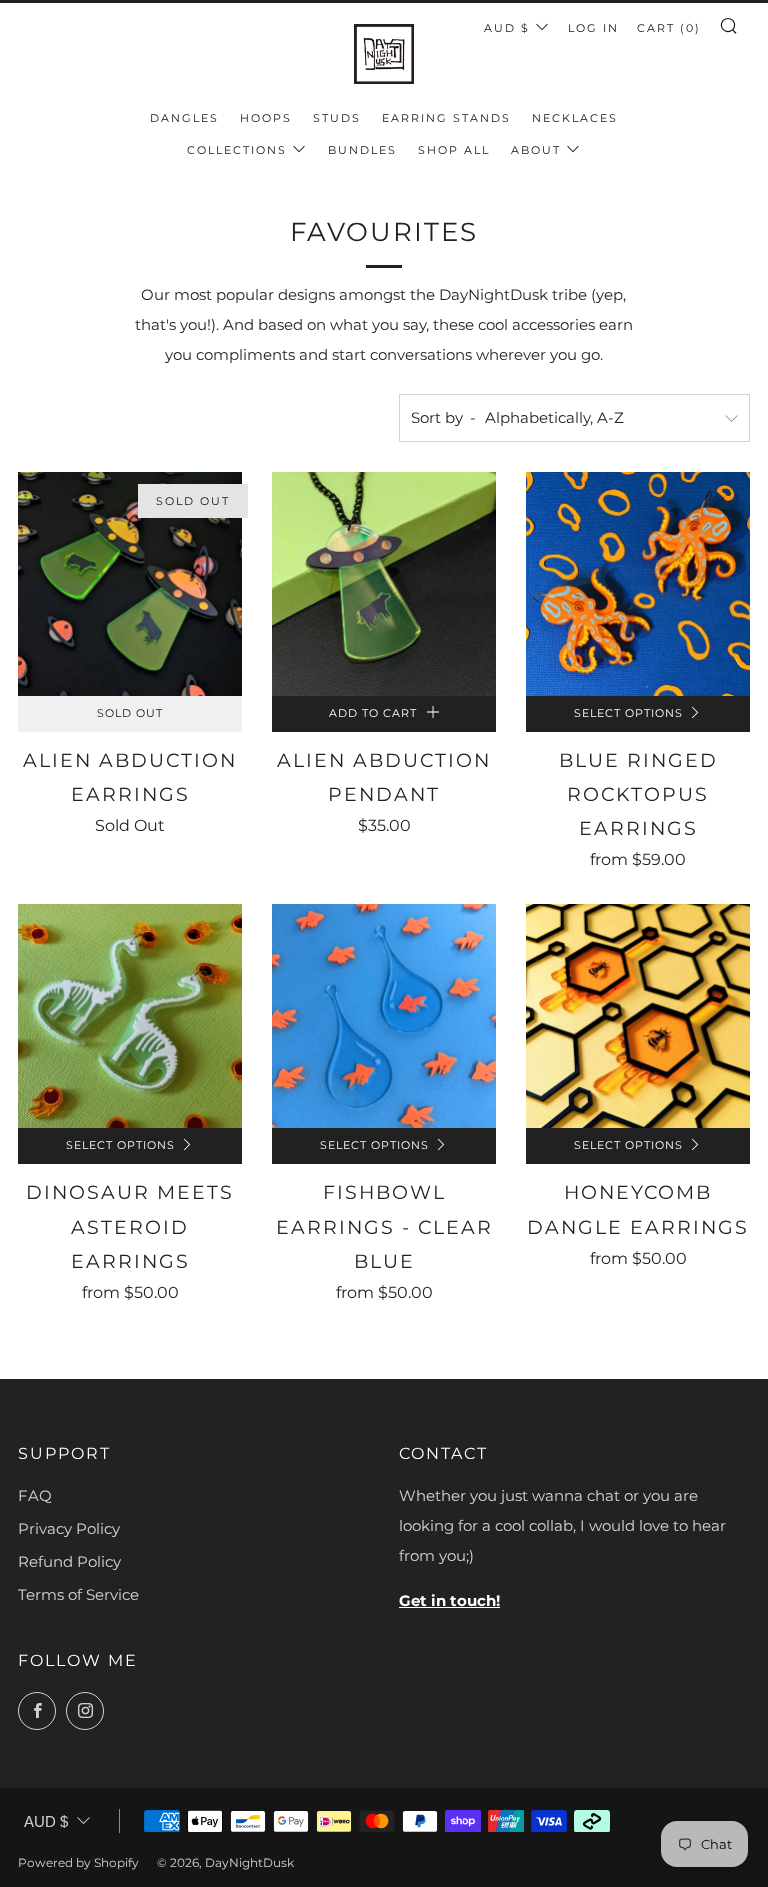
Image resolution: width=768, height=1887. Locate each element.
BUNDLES (362, 150)
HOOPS (266, 118)
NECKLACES (575, 118)
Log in (593, 28)
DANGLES (184, 118)
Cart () (669, 28)
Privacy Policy (69, 1528)
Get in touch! (449, 1600)
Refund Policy (69, 1561)
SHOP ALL (454, 150)
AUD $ (507, 28)
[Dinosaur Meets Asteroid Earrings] (130, 1016)
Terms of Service (78, 1594)
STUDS (337, 118)
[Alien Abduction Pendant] (384, 584)
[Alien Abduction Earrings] (130, 584)
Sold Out (130, 713)
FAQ (35, 1495)
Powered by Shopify (78, 1862)
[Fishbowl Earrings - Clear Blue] (384, 1016)
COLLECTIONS (237, 150)
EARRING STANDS (446, 118)
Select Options (628, 713)
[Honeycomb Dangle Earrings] (638, 1016)
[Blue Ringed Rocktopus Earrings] (638, 584)
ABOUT (536, 150)
